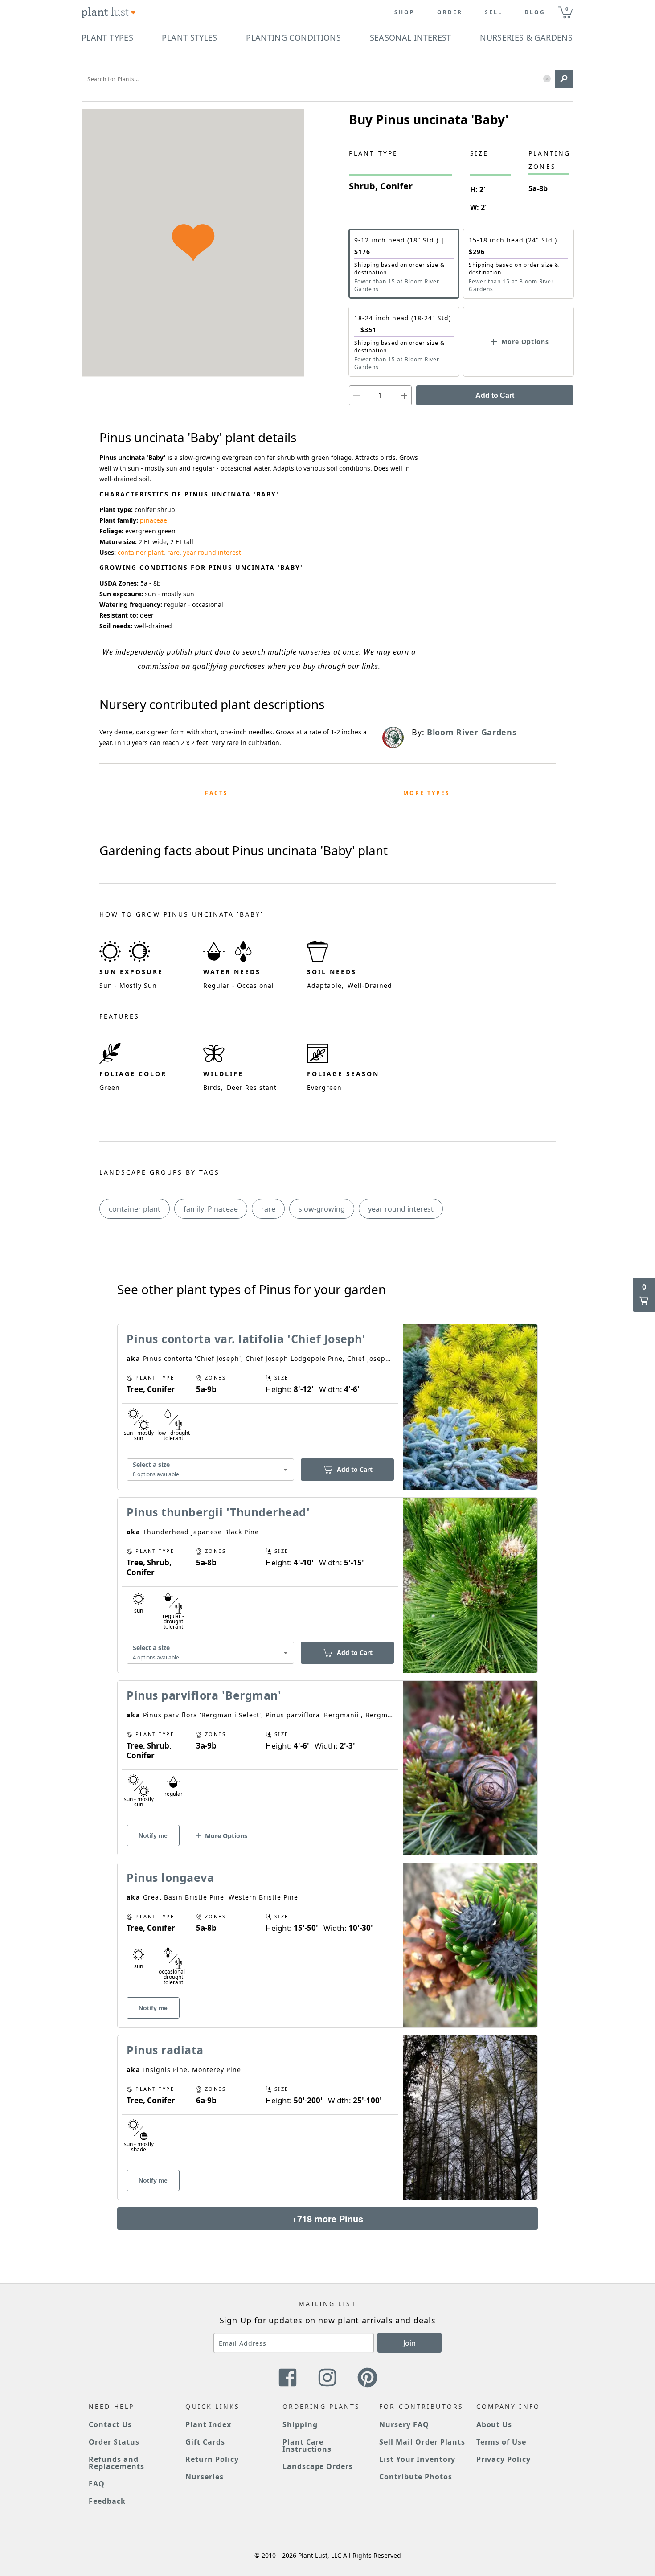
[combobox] (210, 1470)
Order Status (114, 2442)
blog (535, 12)
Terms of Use (501, 2442)
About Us (494, 2424)
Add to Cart (495, 395)
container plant (141, 552)
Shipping (300, 2424)
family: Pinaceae (211, 1209)
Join (409, 2343)
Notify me (153, 1835)
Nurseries (205, 2477)
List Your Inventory (417, 2459)
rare (173, 552)
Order (450, 12)
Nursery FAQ (404, 2424)
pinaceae (154, 520)
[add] (404, 395)
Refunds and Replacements (117, 2463)
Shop (405, 12)
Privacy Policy (504, 2459)
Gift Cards (205, 2442)
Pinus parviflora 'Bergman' (204, 1695)
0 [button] (567, 9)
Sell (494, 12)
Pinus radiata (165, 2050)
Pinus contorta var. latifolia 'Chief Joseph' (246, 1339)
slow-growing (322, 1209)
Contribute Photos (416, 2477)
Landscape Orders (318, 2466)
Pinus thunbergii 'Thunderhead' (218, 1512)
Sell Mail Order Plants (422, 2442)
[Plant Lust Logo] (109, 12)
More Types (427, 793)
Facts (217, 793)
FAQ (97, 2484)
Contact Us (110, 2424)
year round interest (212, 552)
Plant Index (208, 2424)
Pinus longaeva (170, 1877)
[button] (547, 79)
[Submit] (564, 79)
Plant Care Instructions (307, 2445)
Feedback (107, 2501)
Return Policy (212, 2459)
